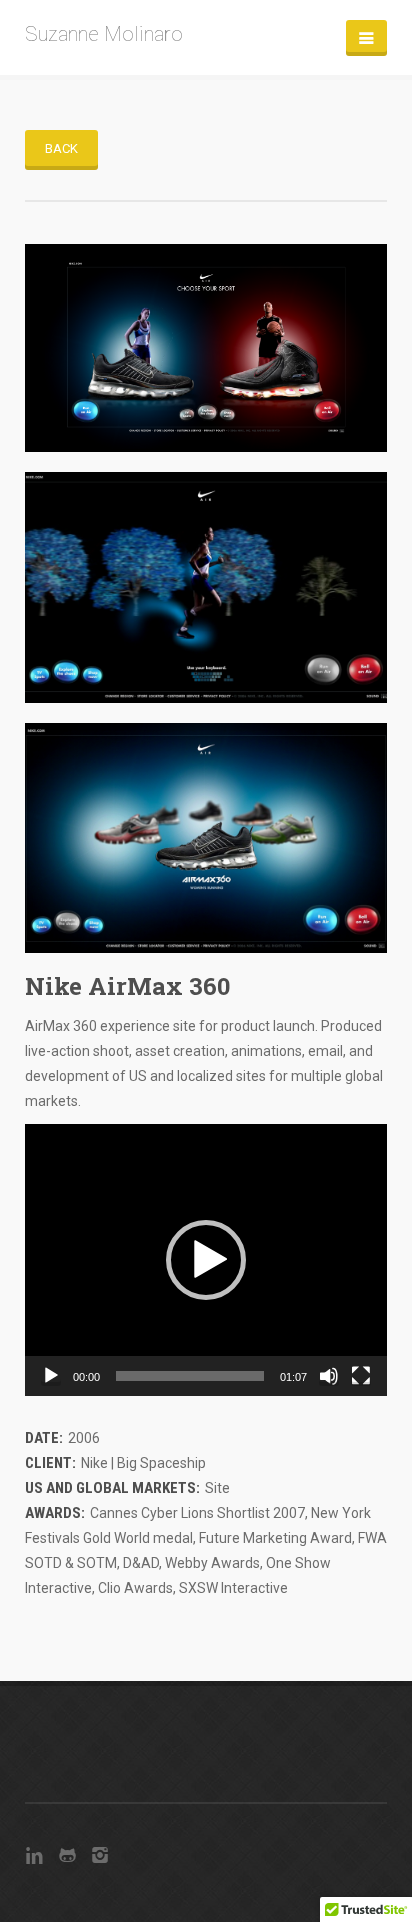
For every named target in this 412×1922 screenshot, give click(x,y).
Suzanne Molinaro (104, 34)
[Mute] (329, 1376)
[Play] (51, 1376)
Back (61, 148)
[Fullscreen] (361, 1376)
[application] (206, 1260)
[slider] (190, 1376)
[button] (206, 1260)
